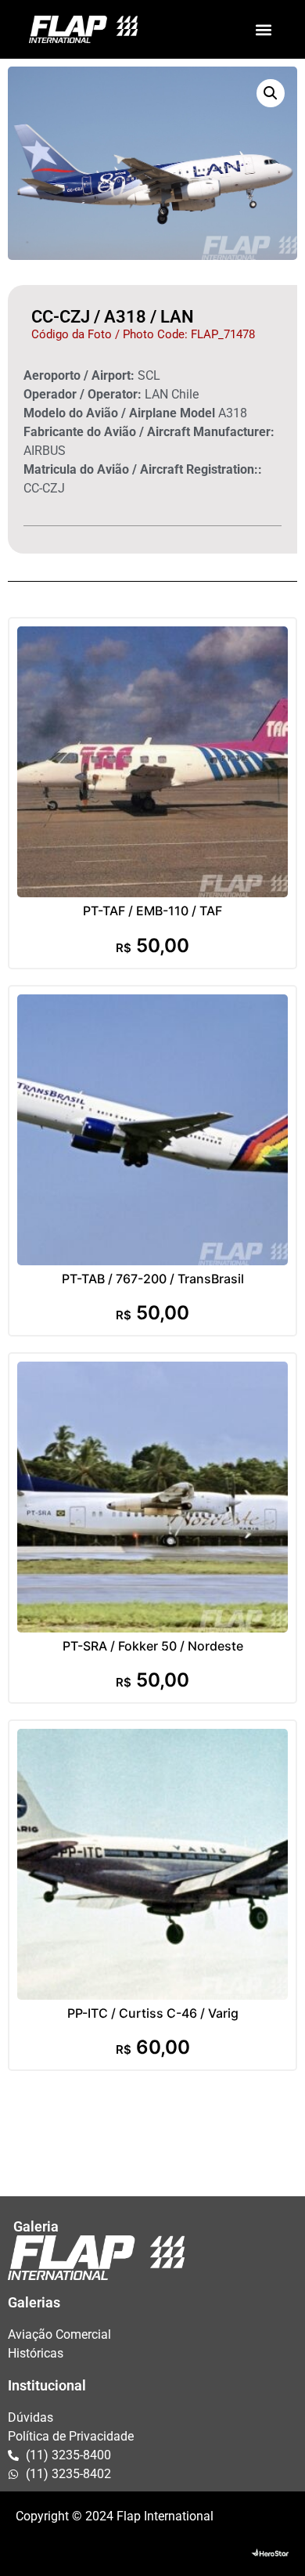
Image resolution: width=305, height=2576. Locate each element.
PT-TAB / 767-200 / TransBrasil (153, 1279)
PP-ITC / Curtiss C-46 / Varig (153, 2013)
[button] (263, 29)
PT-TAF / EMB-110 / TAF (152, 911)
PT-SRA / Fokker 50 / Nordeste (153, 1646)
